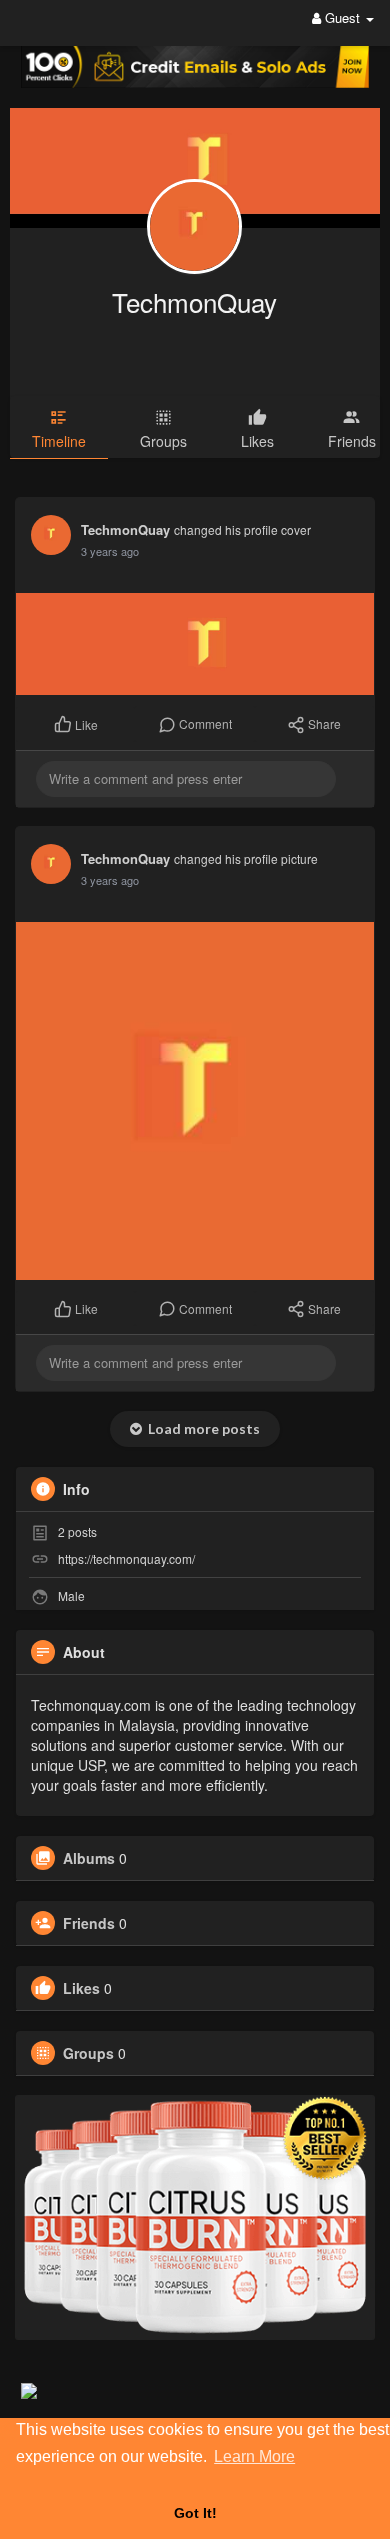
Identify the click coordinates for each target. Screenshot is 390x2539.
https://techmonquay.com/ (126, 1558)
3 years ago (110, 551)
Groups (88, 2053)
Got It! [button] (195, 2513)
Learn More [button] (254, 2456)
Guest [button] (342, 17)
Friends (89, 1923)
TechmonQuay (194, 301)
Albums (89, 1858)
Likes (81, 1988)
